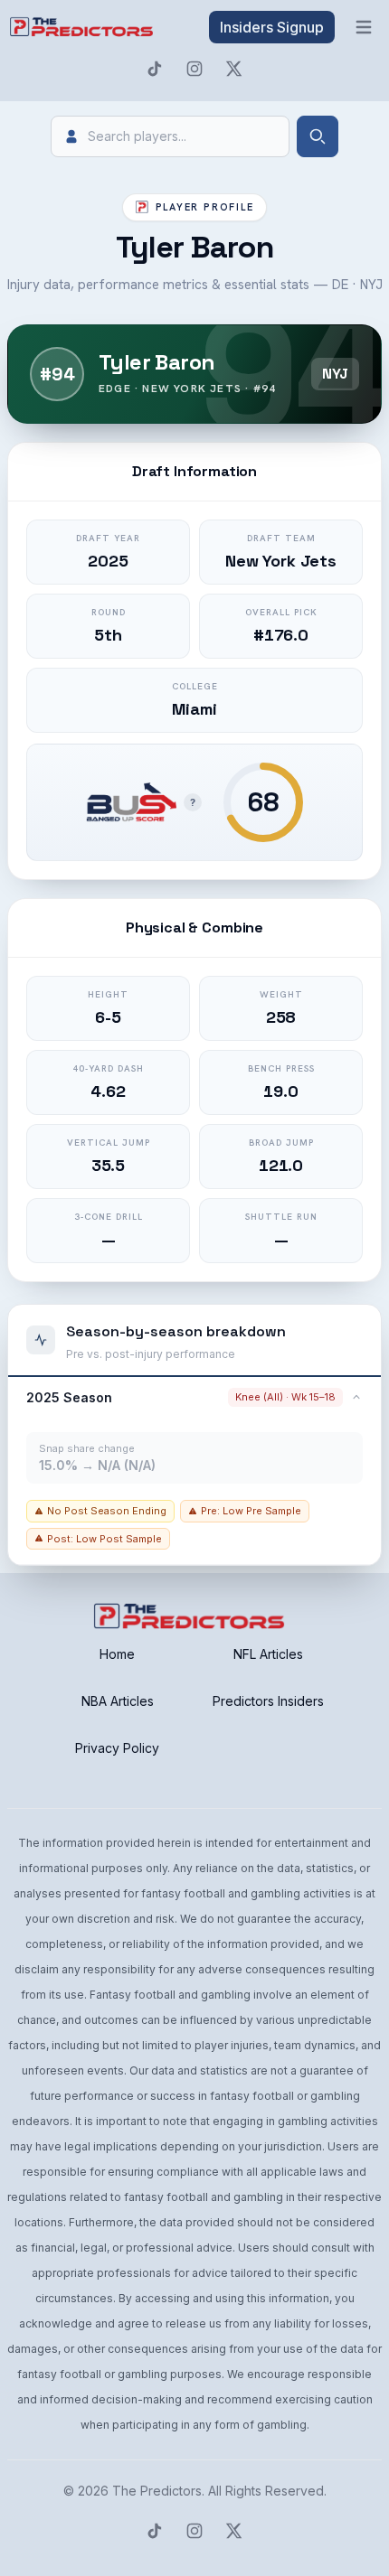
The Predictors (157, 2491)
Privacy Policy (117, 1748)
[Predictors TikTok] (155, 69)
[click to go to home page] (83, 27)
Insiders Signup (272, 27)
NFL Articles (268, 1654)
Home (117, 1654)
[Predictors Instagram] (194, 69)
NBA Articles (118, 1701)
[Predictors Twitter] (234, 69)
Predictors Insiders (268, 1701)
